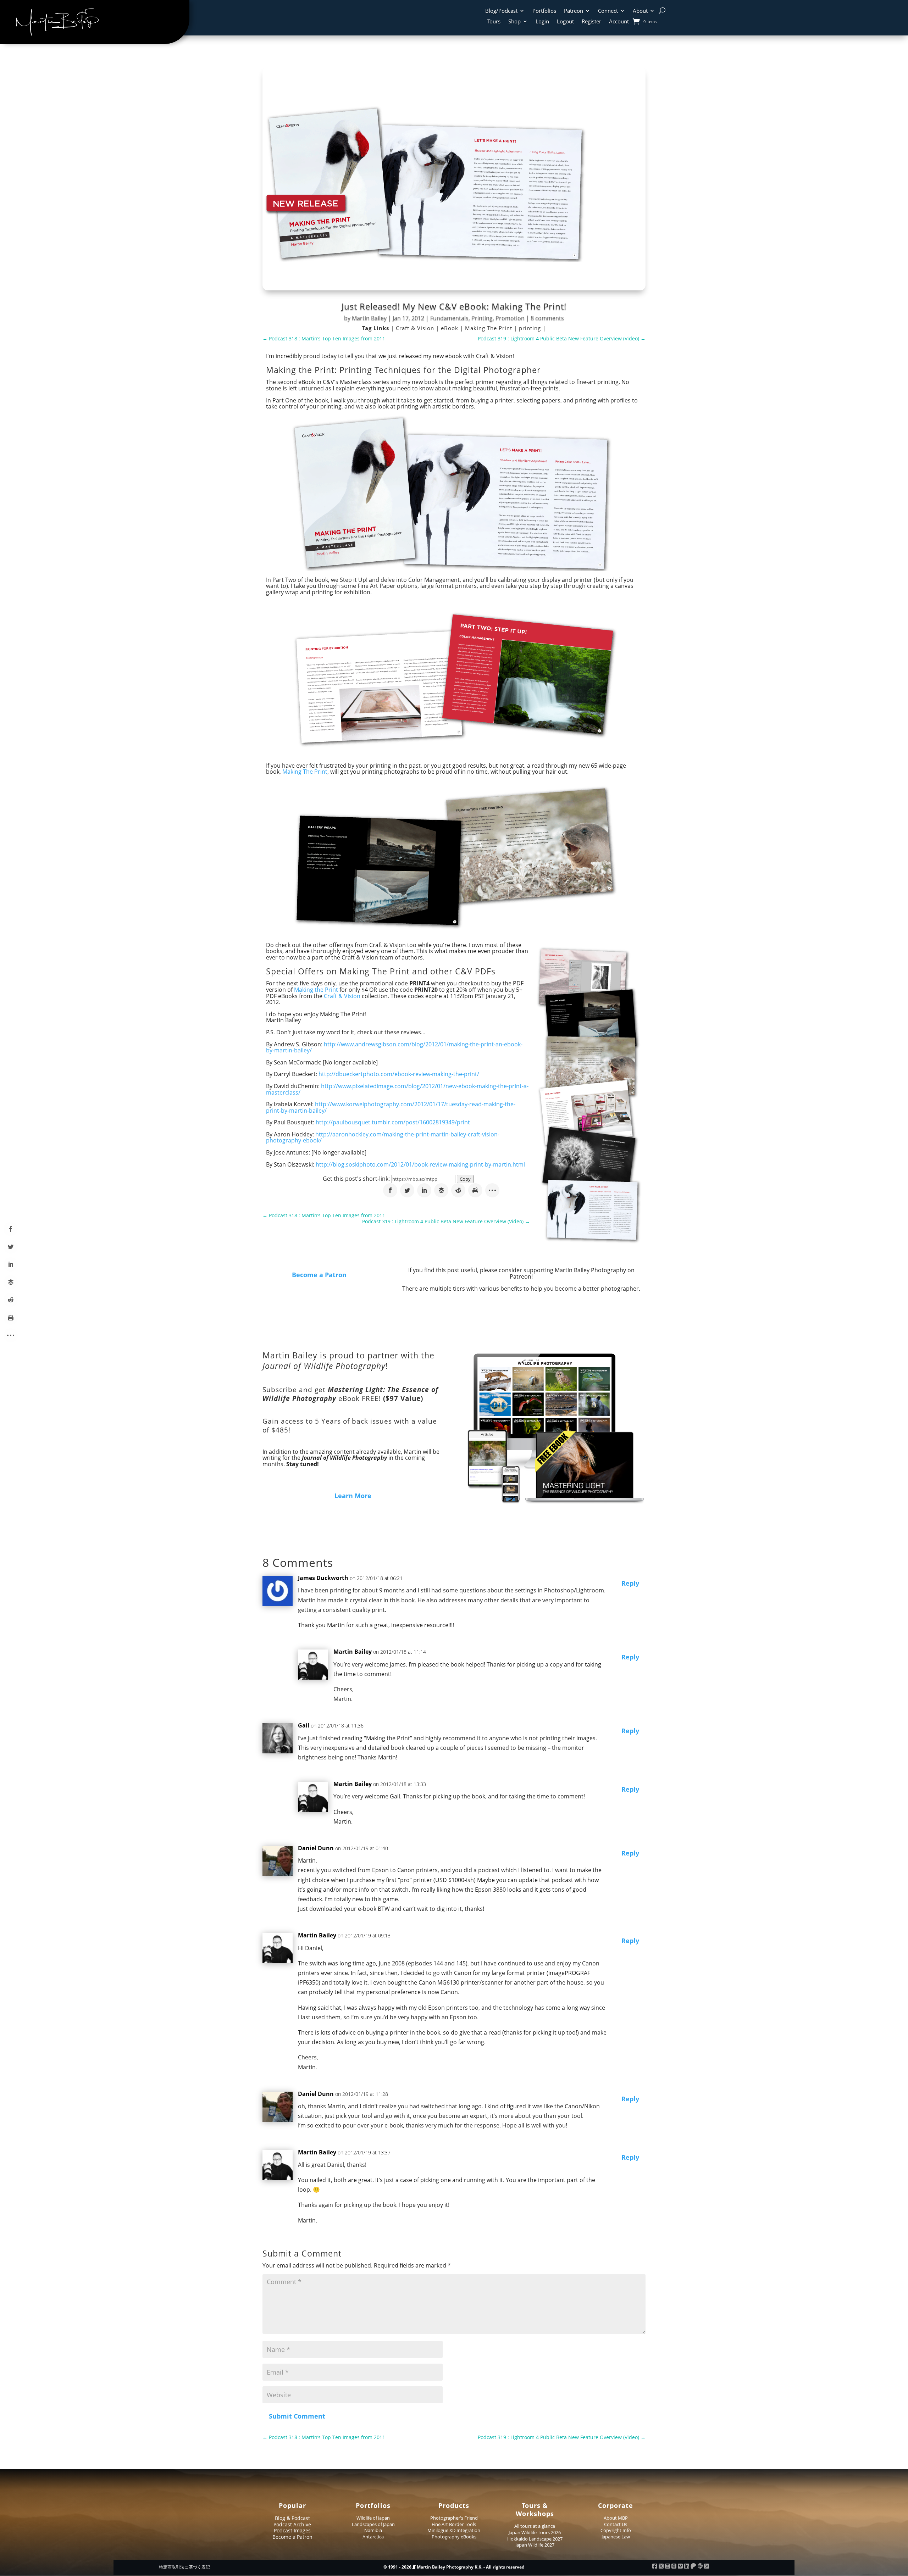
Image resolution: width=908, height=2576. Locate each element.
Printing (482, 318)
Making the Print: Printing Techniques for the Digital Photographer (403, 370)
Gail (304, 1725)
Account (619, 22)
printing (531, 328)
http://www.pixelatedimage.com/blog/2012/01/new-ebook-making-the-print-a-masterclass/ (397, 1089)
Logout (565, 22)
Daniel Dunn (316, 1848)
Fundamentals (449, 318)
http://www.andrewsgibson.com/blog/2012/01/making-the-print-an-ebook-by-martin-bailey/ (394, 1047)
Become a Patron (319, 1275)
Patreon (574, 11)
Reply (630, 1583)
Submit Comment (297, 2416)
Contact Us (616, 2524)
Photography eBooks (454, 2537)
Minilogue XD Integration (454, 2530)
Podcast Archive (292, 2524)
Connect (608, 11)
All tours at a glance (535, 2526)
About (640, 11)
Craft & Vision (416, 328)
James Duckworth (323, 1578)
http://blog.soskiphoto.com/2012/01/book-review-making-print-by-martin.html (420, 1164)
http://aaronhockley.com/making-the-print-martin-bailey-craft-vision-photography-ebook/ (383, 1137)
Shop (514, 22)
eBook (450, 328)
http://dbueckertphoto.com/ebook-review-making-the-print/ (399, 1074)
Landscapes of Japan (373, 2524)
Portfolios (544, 11)
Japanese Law (616, 2537)
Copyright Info (616, 2530)
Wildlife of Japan (373, 2518)
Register (591, 22)
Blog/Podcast (501, 11)
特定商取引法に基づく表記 (184, 2567)
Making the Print (316, 990)
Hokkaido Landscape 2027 (535, 2539)
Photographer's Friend (454, 2518)
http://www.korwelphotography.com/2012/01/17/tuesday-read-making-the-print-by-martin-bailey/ (391, 1107)
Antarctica (373, 2537)
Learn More (353, 1496)
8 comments (547, 318)
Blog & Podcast (292, 2518)
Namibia (373, 2530)
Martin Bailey (369, 318)
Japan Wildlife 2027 (535, 2545)
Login (542, 22)
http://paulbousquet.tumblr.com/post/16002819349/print (393, 1122)
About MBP (616, 2518)
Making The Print (489, 328)
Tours (494, 22)
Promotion (510, 318)
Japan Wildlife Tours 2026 (535, 2532)
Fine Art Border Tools (454, 2524)
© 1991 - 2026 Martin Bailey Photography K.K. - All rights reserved (454, 2567)
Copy (465, 1179)
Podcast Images (292, 2530)
